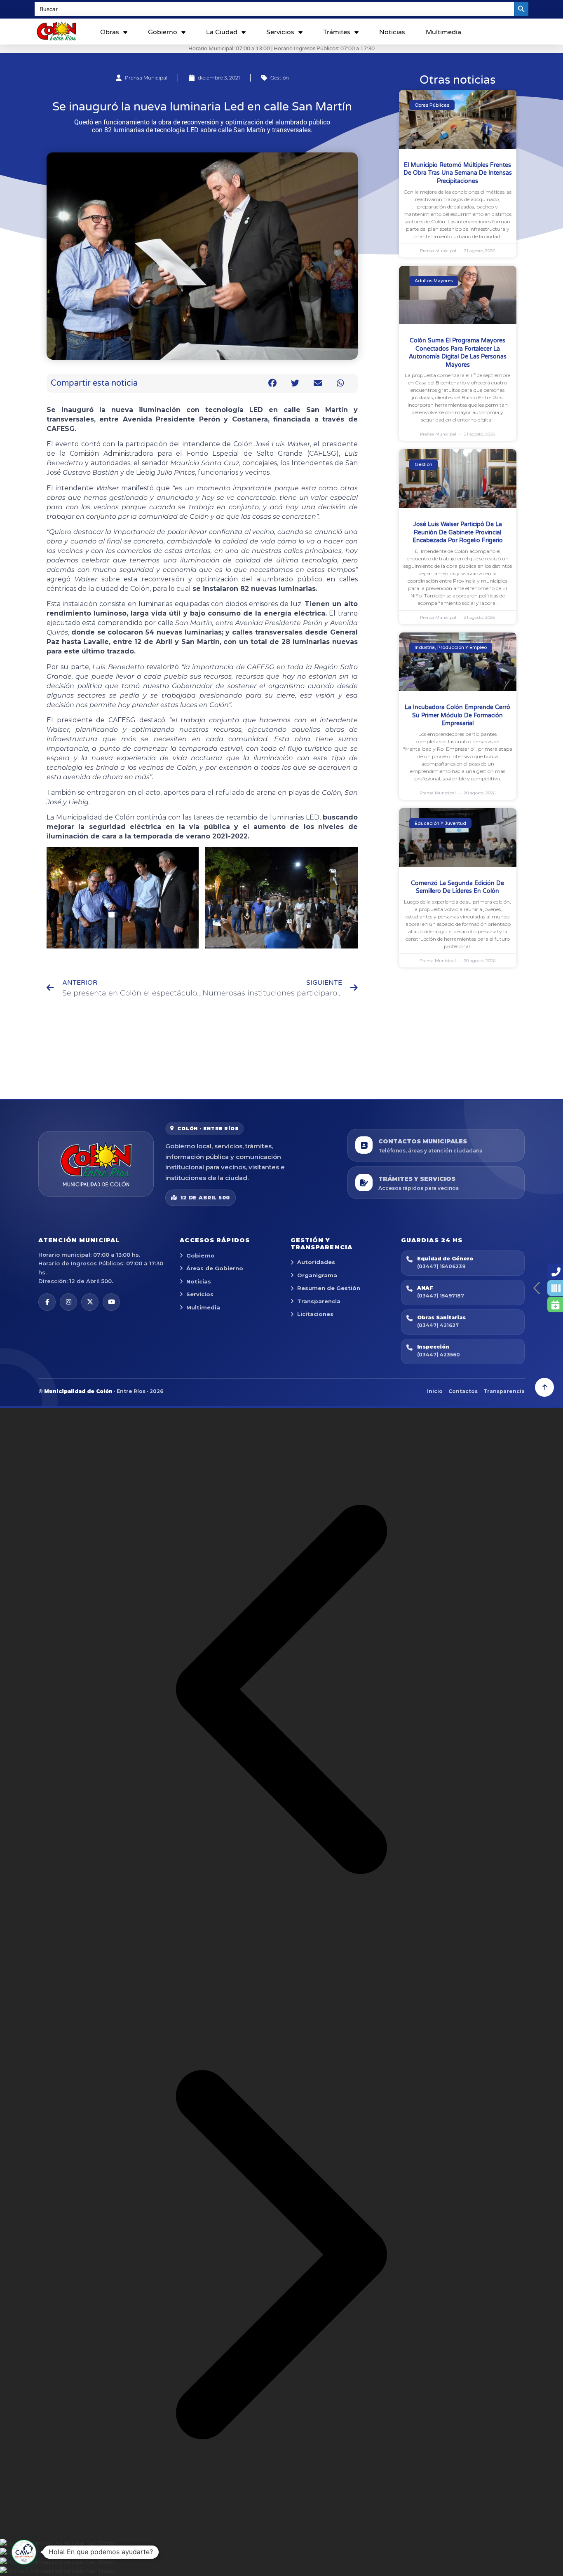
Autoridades (316, 1262)
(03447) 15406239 (441, 1266)
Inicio (435, 1391)
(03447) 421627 (438, 1325)
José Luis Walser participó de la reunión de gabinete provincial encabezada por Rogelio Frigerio (458, 532)
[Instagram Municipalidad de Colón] (68, 1302)
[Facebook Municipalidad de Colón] (47, 1302)
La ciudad (222, 32)
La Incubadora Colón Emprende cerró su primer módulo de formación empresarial (457, 715)
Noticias (392, 32)
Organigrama (317, 1275)
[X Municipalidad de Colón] (90, 1302)
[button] (273, 383)
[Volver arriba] (544, 1387)
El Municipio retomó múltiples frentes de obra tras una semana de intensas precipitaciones (458, 173)
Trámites (337, 32)
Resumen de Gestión (329, 1288)
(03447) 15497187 (441, 1296)
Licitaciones (315, 1314)
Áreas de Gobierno (215, 1268)
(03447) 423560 (439, 1355)
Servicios (280, 32)
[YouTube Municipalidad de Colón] (111, 1302)
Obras (110, 32)
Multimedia (443, 32)
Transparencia (319, 1301)
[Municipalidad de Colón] (96, 1164)
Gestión (280, 78)
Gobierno (163, 32)
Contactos (463, 1391)
